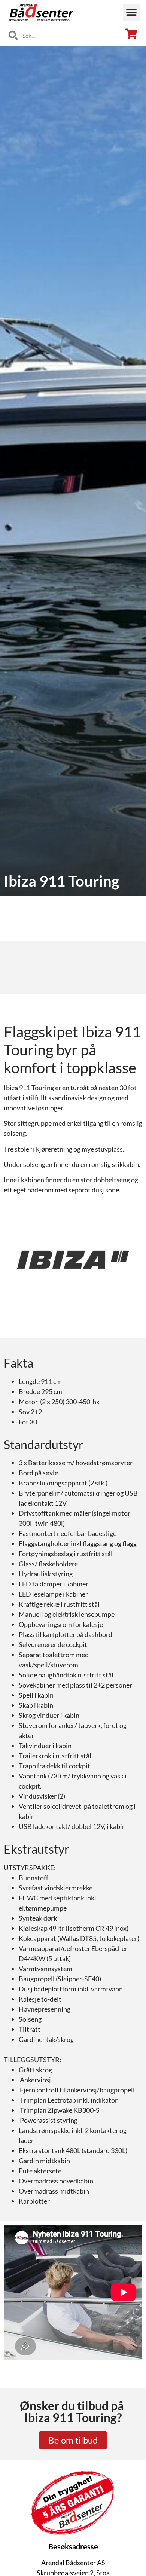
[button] (132, 13)
